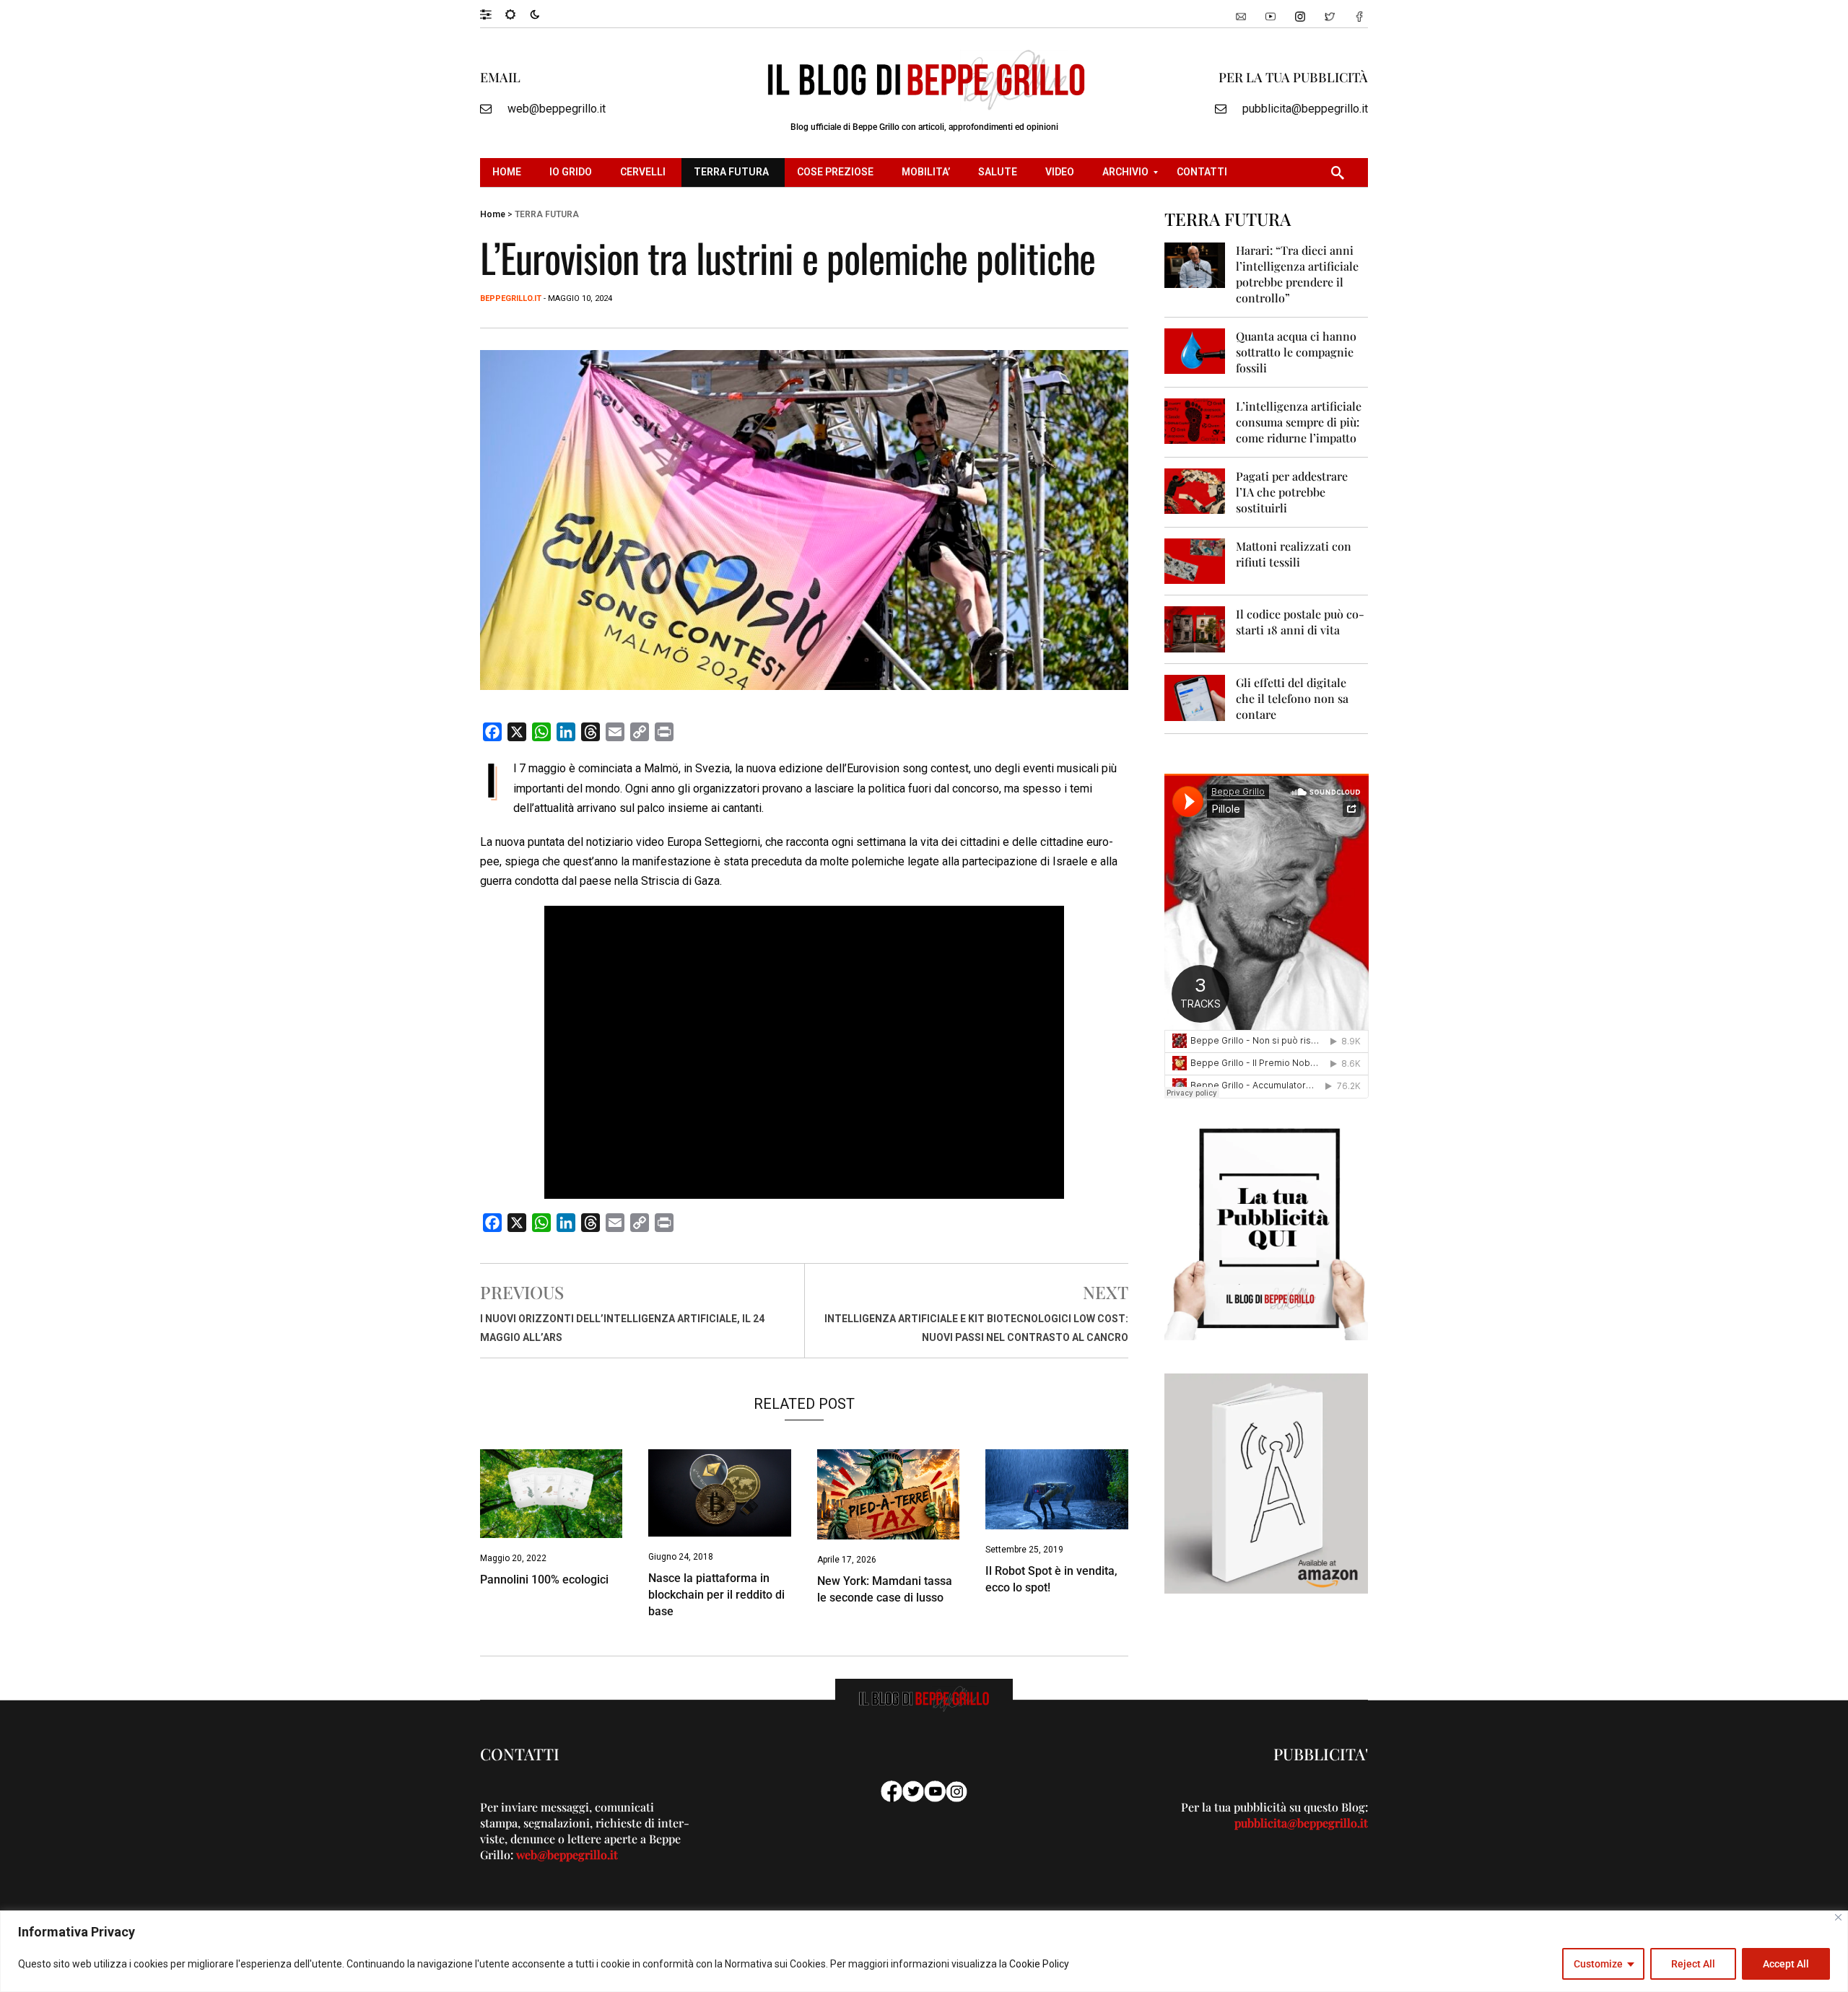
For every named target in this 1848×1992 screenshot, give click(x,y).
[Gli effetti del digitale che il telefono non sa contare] (1195, 697)
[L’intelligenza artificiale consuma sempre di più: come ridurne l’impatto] (1195, 420)
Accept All (1786, 1964)
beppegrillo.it (511, 298)
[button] (493, 14)
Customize (1598, 1964)
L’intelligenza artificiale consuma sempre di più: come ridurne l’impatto (1299, 422)
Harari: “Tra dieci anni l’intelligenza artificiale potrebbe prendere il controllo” (1297, 274)
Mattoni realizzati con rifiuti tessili (1294, 554)
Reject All (1693, 1964)
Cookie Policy (1039, 1964)
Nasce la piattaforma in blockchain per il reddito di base (716, 1595)
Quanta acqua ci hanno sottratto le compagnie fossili (1296, 352)
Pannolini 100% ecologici (544, 1580)
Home (493, 214)
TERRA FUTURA (547, 214)
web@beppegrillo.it (557, 109)
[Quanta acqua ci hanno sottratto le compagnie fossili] (1195, 350)
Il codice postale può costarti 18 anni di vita (1300, 622)
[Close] (1838, 1917)
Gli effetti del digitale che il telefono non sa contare (1292, 698)
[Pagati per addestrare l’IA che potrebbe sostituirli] (1195, 490)
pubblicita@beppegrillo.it (1305, 109)
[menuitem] (509, 172)
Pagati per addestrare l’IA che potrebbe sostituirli (1292, 492)
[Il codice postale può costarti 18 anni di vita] (1195, 628)
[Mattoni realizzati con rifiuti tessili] (1195, 560)
